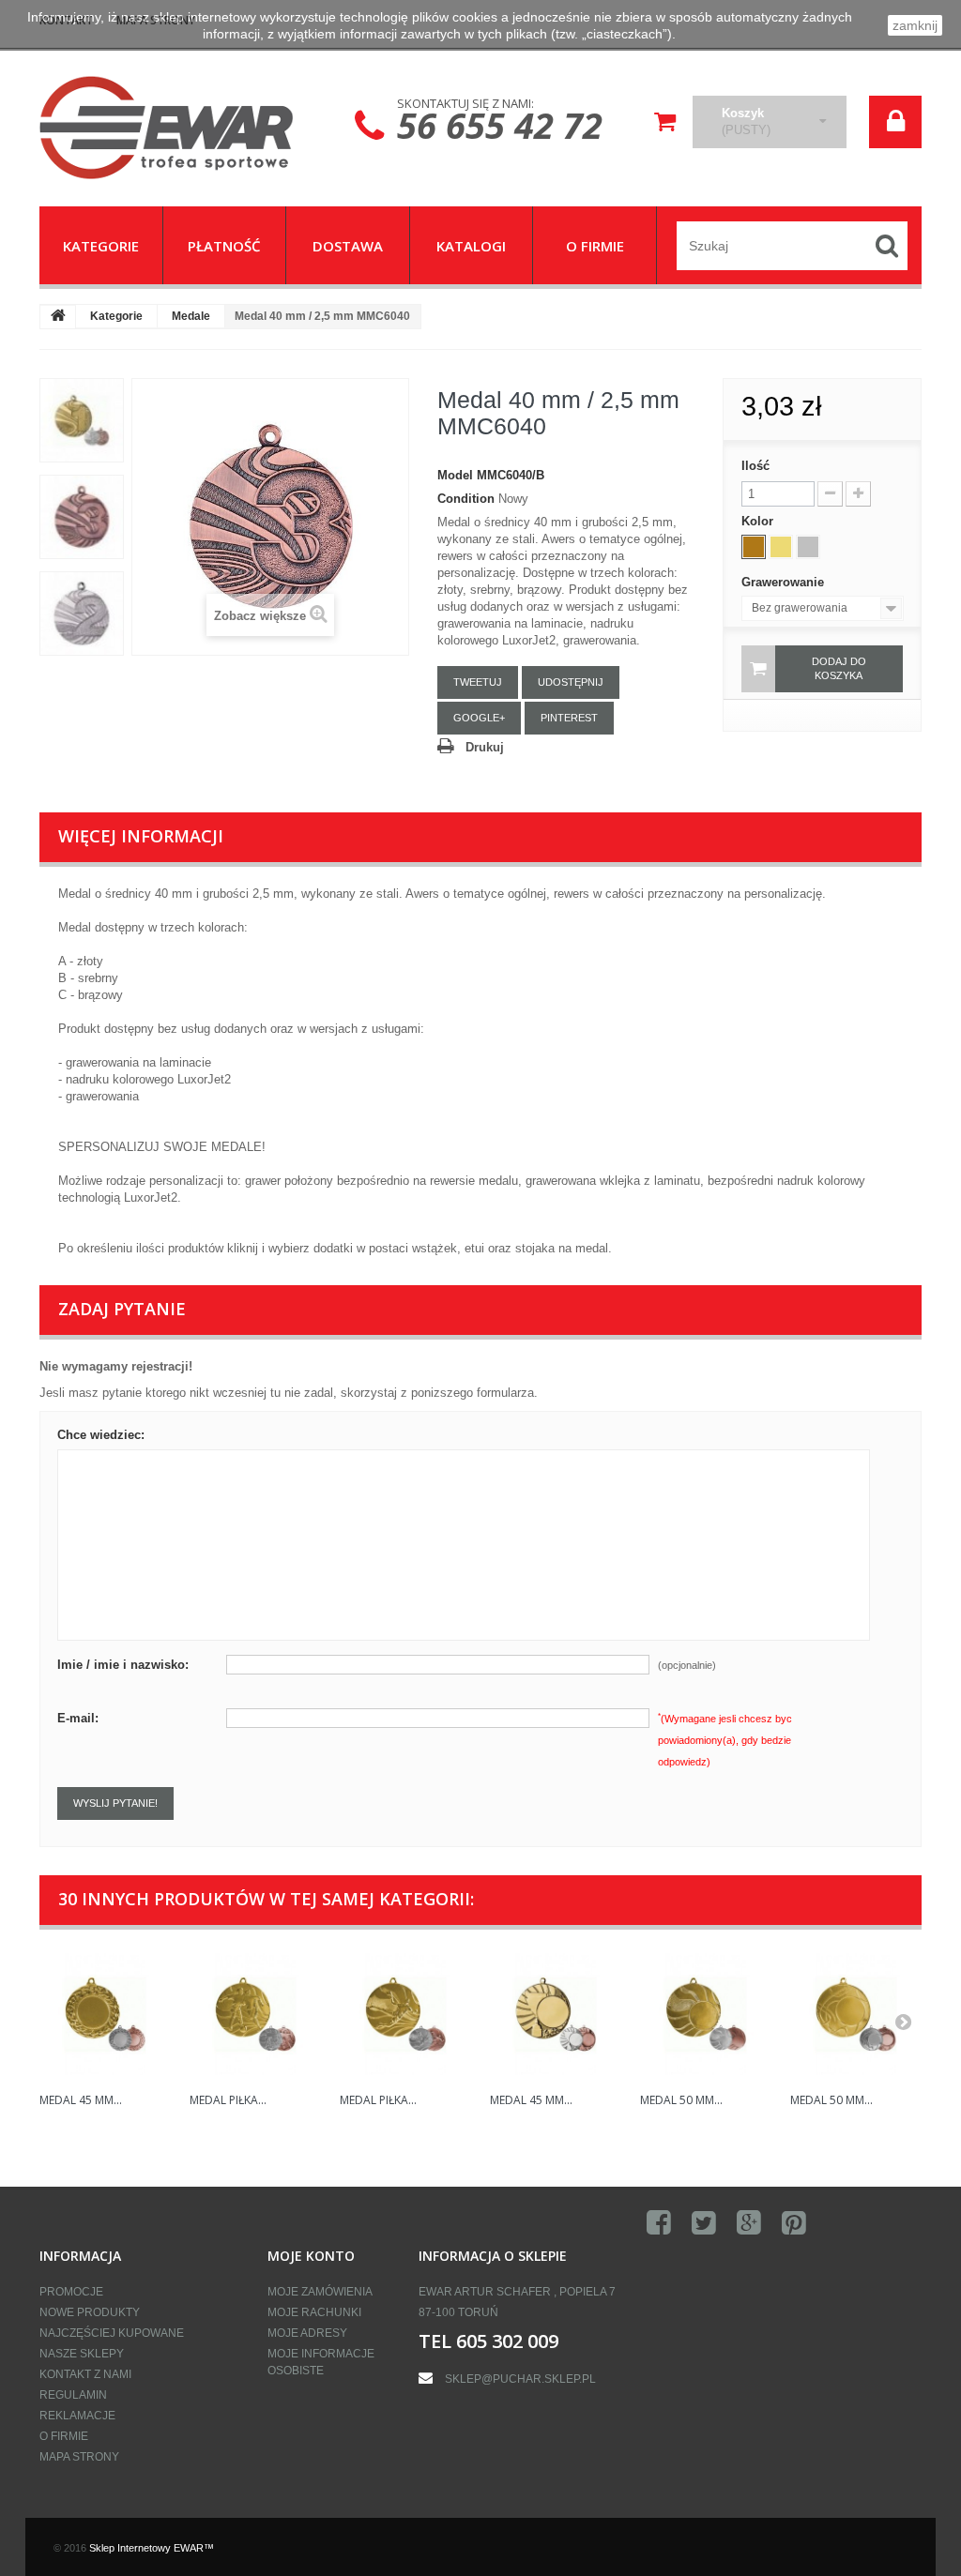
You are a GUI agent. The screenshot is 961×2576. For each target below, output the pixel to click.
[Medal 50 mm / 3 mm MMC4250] (706, 2014)
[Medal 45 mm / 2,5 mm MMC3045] (105, 2014)
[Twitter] (704, 2223)
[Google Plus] (749, 2223)
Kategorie (116, 316)
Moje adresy (307, 2333)
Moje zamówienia (320, 2292)
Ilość (755, 466)
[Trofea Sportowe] (177, 128)
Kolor (759, 521)
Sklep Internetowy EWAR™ (152, 2548)
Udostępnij (571, 682)
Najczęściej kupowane (112, 2333)
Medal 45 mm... (81, 2100)
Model (455, 475)
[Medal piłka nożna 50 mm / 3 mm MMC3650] (255, 2014)
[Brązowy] (754, 547)
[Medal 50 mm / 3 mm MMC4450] (856, 2014)
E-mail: (78, 1718)
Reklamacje (77, 2416)
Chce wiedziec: (101, 1435)
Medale (191, 316)
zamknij (915, 25)
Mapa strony (79, 2457)
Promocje (71, 2292)
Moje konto (311, 2256)
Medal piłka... (228, 2100)
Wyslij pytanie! (115, 1803)
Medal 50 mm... (681, 2100)
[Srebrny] (808, 547)
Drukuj (485, 747)
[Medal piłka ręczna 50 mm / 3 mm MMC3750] (405, 2014)
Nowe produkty (90, 2312)
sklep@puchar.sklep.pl (520, 2379)
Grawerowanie (785, 582)
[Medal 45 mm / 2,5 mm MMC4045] (556, 2014)
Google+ (479, 718)
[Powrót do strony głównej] (58, 317)
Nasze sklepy (82, 2354)
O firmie (64, 2436)
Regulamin (73, 2395)
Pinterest (569, 718)
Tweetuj (478, 682)
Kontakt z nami (85, 2374)
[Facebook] (659, 2223)
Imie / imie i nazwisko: (123, 1665)
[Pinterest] (794, 2223)
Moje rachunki (314, 2312)
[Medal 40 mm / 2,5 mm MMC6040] (82, 420)
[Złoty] (781, 547)
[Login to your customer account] (895, 122)
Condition (466, 499)
